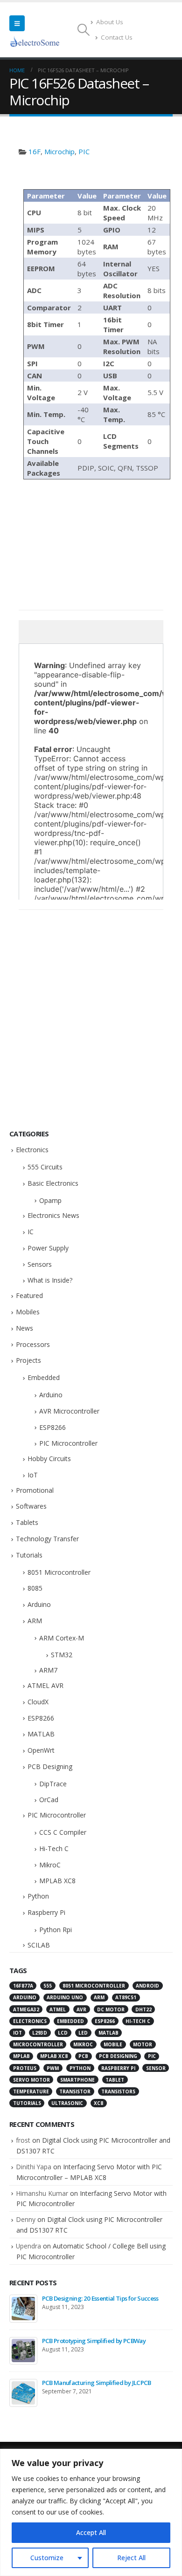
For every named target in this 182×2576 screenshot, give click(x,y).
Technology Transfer (47, 1539)
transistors (118, 2091)
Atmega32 (26, 2009)
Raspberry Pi (46, 1912)
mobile (113, 2044)
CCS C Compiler (63, 1832)
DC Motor (111, 2009)
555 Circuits (45, 1167)
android (147, 1986)
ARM (35, 1621)
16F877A (23, 1986)
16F (35, 151)
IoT (33, 1475)
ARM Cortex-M (62, 1638)
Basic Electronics (53, 1183)
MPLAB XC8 (57, 1881)
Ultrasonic (67, 2103)
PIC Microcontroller (68, 1443)
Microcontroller (38, 2044)
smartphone (77, 2080)
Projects (28, 1360)
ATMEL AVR (45, 1685)
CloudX (38, 1702)
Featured (29, 1295)
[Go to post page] (23, 2309)
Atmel (58, 2009)
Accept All (91, 2532)
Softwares (31, 1506)
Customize (47, 2558)
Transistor (75, 2091)
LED (83, 2033)
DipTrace (53, 1784)
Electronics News (53, 1215)
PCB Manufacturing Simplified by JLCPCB (97, 2383)
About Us (110, 22)
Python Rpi (56, 1930)
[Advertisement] (91, 171)
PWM (53, 2068)
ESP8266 (52, 1427)
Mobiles (28, 1312)
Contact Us (117, 37)
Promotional (35, 1490)
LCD (63, 2033)
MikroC (50, 1865)
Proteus (25, 2068)
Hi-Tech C (54, 1848)
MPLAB (21, 2056)
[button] (17, 23)
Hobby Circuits (49, 1459)
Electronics (32, 1150)
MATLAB (41, 1734)
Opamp (50, 1200)
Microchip (59, 151)
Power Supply (48, 1248)
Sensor (156, 2068)
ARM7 (48, 1670)
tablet (115, 2080)
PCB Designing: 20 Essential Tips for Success (100, 2298)
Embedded (44, 1377)
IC (31, 1232)
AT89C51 (126, 1997)
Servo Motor (31, 2080)
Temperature (31, 2091)
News (24, 1328)
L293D (40, 2033)
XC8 (98, 2103)
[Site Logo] (35, 41)
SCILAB (39, 1945)
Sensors (40, 1264)
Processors (33, 1344)
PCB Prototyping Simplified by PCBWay (94, 2341)
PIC (84, 151)
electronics (30, 2021)
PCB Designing (50, 1766)
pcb (83, 2056)
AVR (81, 2009)
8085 (35, 1588)
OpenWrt (41, 1750)
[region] (91, 2512)
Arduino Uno (65, 1997)
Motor (143, 2044)
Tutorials (29, 1555)
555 (48, 1986)
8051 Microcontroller (59, 1572)
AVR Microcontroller (69, 1411)
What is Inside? (50, 1280)
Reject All (131, 2558)
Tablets (27, 1522)
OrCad (49, 1800)
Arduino (51, 1395)
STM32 (62, 1655)
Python (38, 1896)
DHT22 (143, 2009)
